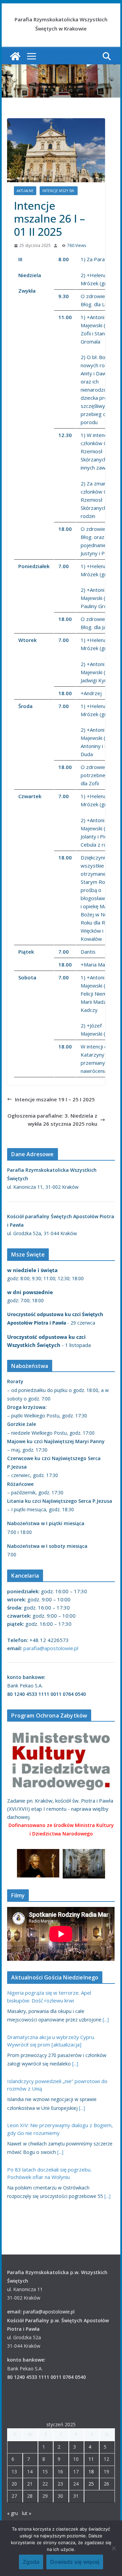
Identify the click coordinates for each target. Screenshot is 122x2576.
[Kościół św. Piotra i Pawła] (15, 56)
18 (91, 2471)
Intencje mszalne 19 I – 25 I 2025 (55, 1099)
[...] (106, 2020)
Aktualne (25, 191)
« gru (13, 2513)
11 (91, 2459)
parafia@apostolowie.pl (51, 1648)
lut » (27, 2513)
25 (91, 2484)
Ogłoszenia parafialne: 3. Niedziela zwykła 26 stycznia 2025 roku (52, 1120)
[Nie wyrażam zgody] (114, 2548)
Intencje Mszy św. (59, 191)
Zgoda (31, 2562)
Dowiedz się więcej (75, 2562)
